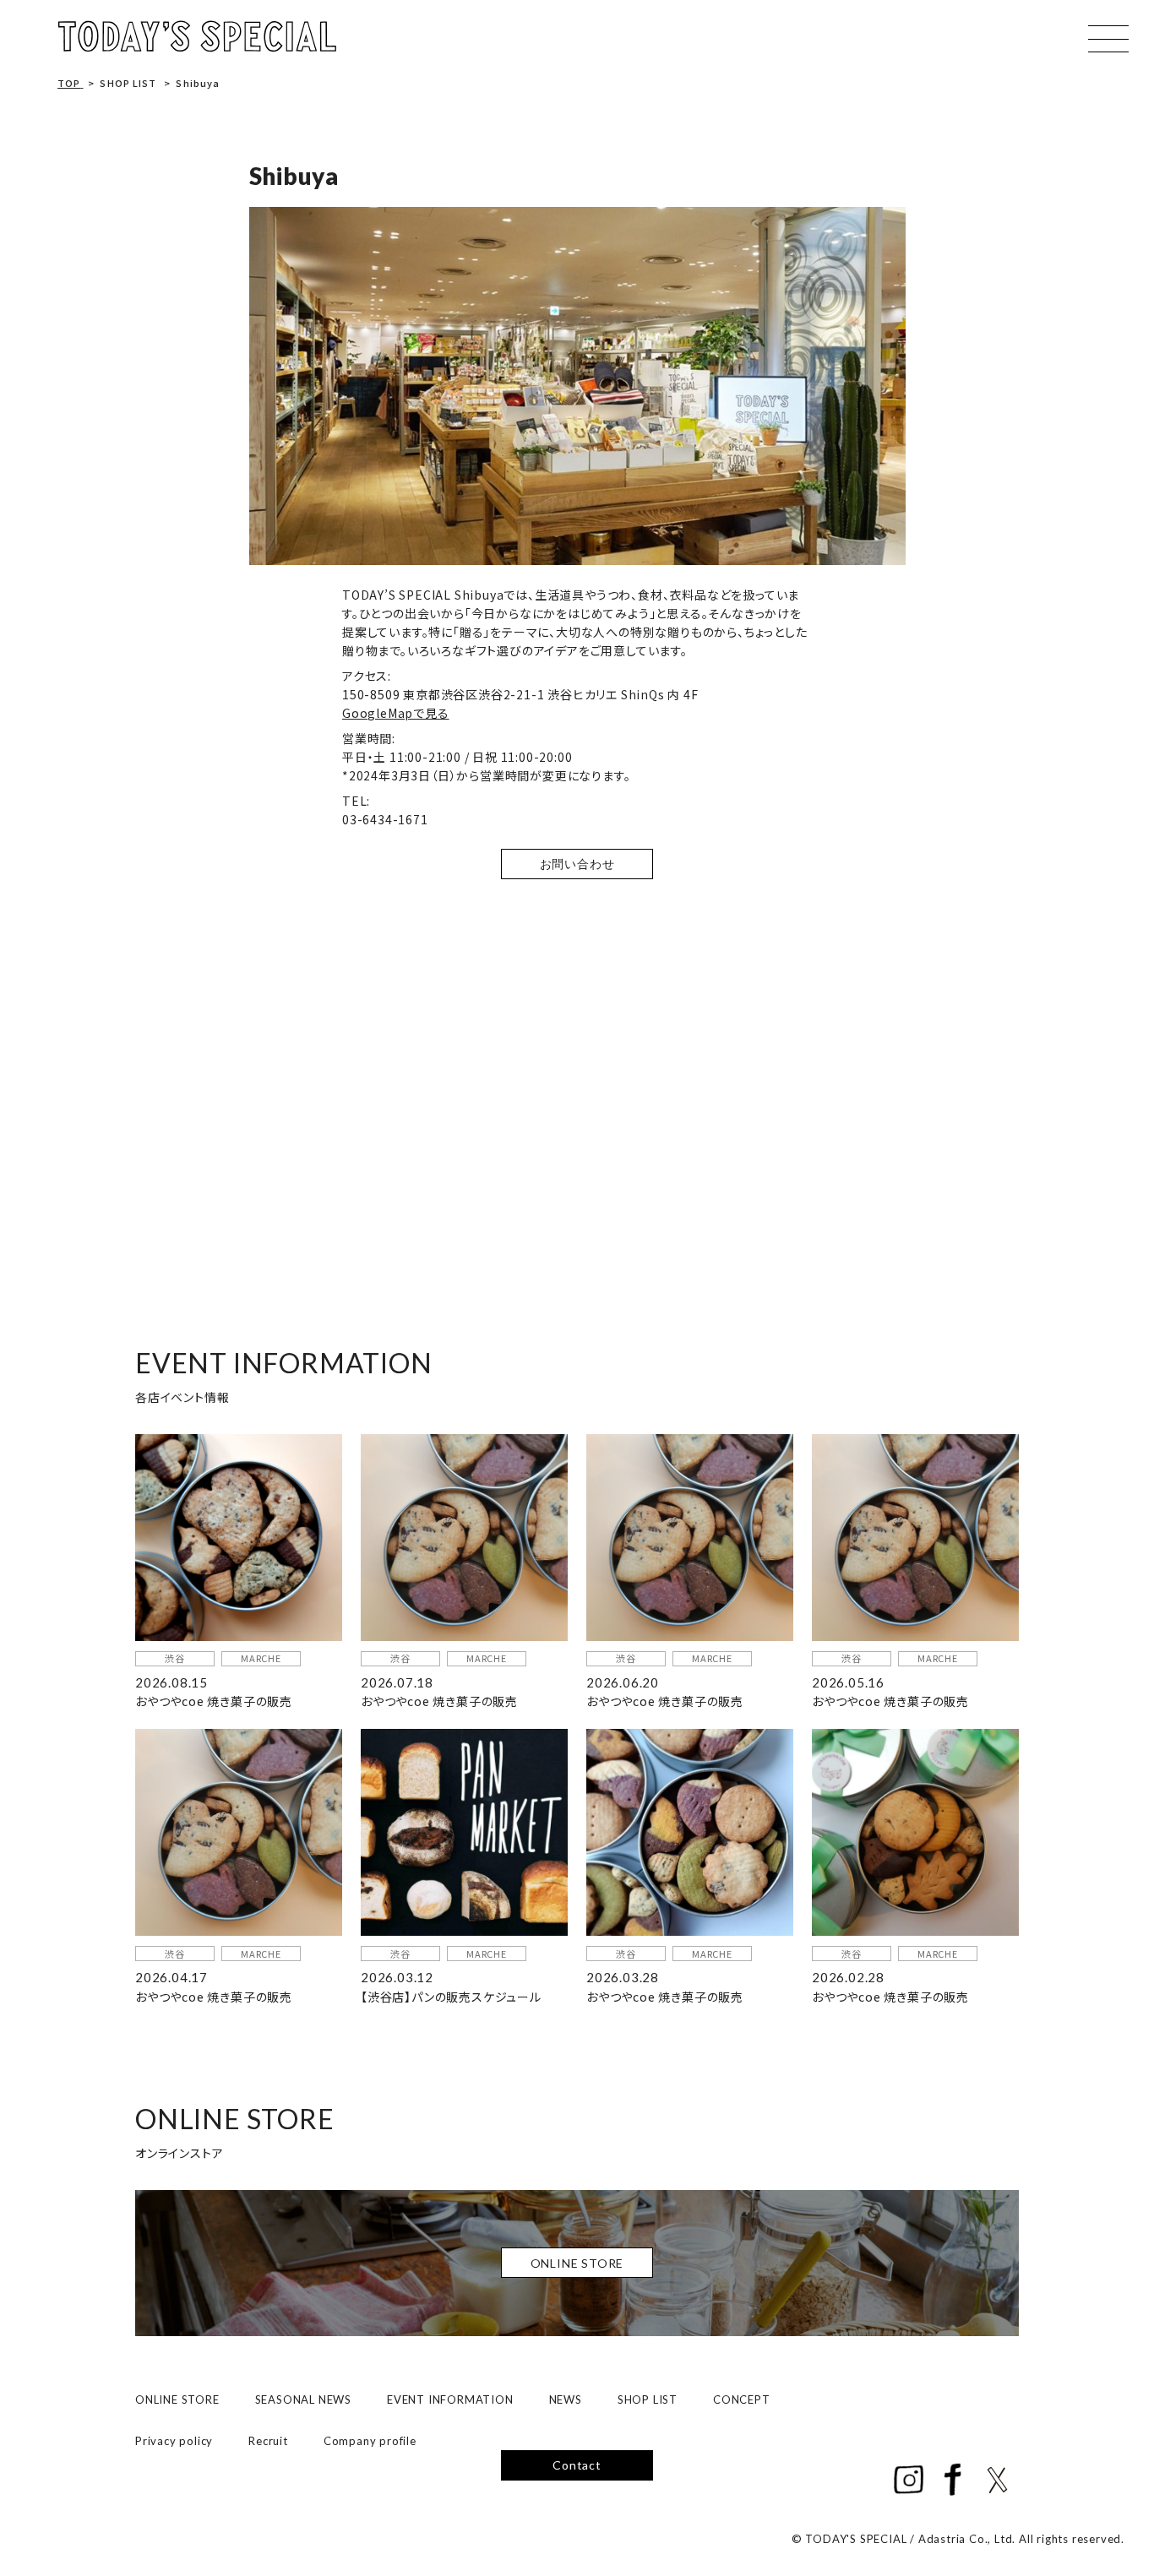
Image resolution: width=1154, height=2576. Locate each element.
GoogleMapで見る (396, 713)
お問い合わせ (577, 864)
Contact (577, 2465)
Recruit (268, 2441)
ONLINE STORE (177, 2399)
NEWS (566, 2399)
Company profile (370, 2441)
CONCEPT (742, 2399)
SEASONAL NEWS (303, 2399)
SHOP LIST (648, 2399)
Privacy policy (174, 2441)
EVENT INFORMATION (450, 2399)
